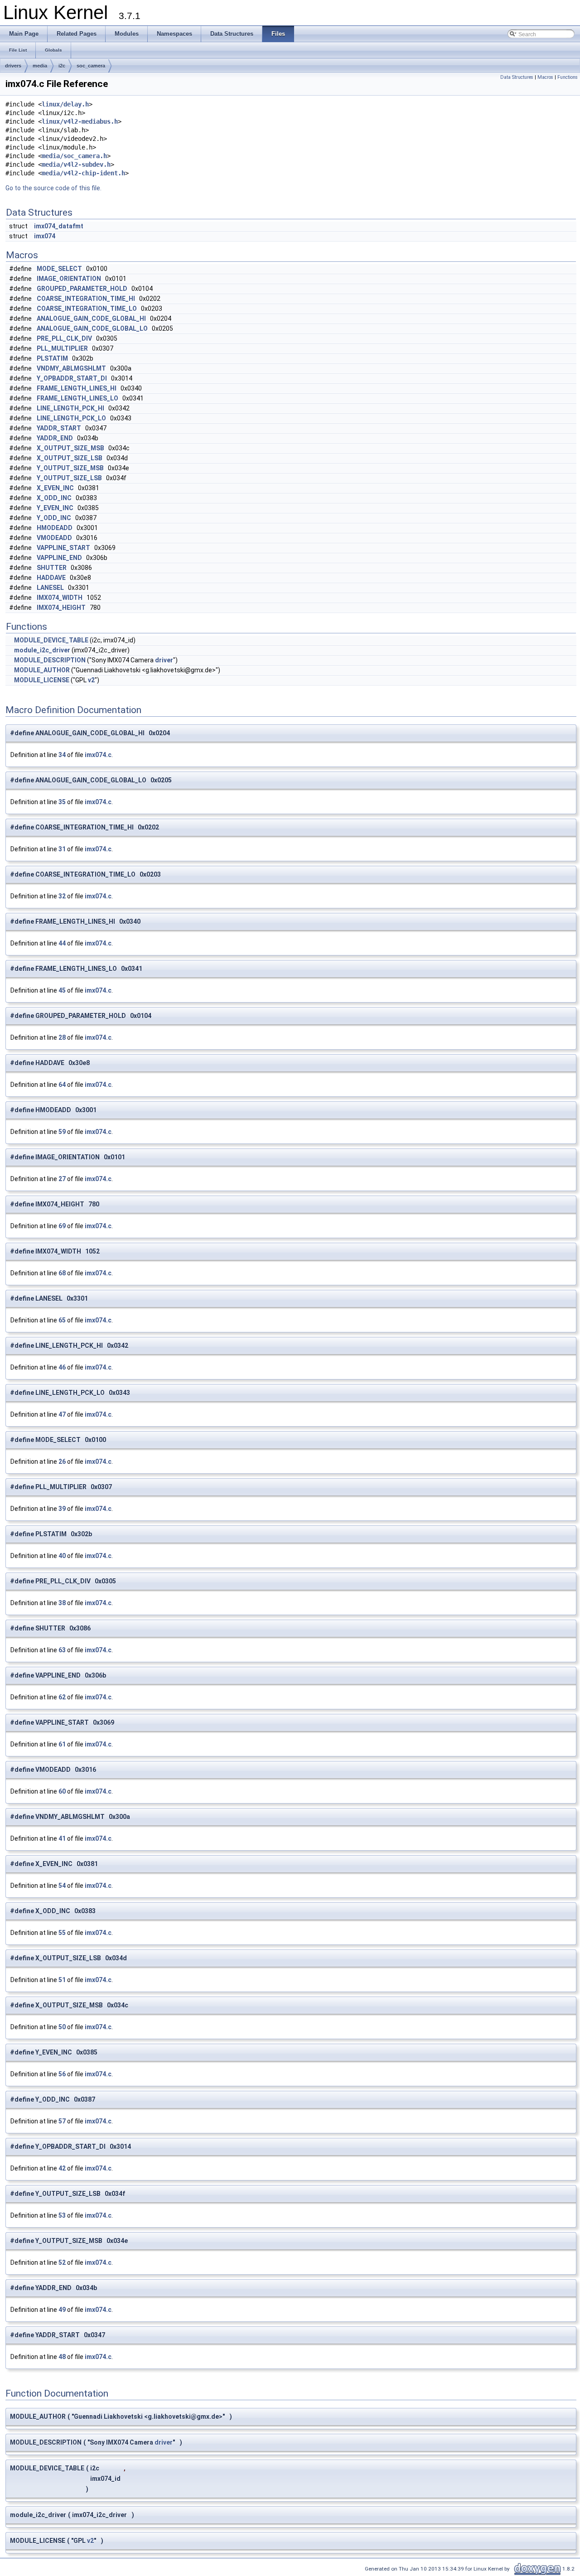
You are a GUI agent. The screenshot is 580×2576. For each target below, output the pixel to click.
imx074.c (98, 755)
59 (62, 1132)
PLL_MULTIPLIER (62, 348)
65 (62, 1320)
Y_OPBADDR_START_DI (72, 378)
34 (62, 755)
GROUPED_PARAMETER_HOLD (82, 289)
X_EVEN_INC (55, 488)
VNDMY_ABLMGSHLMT (71, 368)
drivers (13, 66)
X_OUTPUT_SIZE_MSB (70, 448)
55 (62, 1933)
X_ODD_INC (54, 498)
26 (62, 1462)
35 (62, 802)
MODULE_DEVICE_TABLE (51, 640)
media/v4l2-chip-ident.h (83, 173)
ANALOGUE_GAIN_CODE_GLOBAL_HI (91, 318)
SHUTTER (52, 568)
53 (62, 2215)
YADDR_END (55, 438)
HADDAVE (51, 578)
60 (62, 1791)
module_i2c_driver (42, 650)
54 (62, 1886)
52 (62, 2262)
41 (62, 1838)
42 (62, 2168)
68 (62, 1273)
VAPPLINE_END (59, 558)
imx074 (45, 236)
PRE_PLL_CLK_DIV (64, 338)
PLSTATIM (52, 358)
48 (62, 2357)
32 (62, 896)
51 (62, 1980)
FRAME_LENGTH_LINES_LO (77, 398)
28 (62, 1037)
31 (62, 849)
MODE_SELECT (59, 269)
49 (62, 2310)
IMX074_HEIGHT (61, 608)
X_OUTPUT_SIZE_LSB (70, 458)
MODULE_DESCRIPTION (50, 660)
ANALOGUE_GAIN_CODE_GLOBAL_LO (92, 328)
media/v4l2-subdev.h (76, 164)
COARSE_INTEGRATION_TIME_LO (87, 309)
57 (62, 2121)
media (40, 66)
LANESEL (50, 588)
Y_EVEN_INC (55, 508)
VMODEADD (54, 538)
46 (62, 1367)
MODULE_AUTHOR (42, 670)
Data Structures (517, 77)
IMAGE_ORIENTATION (69, 279)
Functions (568, 77)
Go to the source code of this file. (53, 188)
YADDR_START (59, 428)
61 (62, 1744)
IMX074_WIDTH (60, 598)
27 (62, 1179)
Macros (545, 77)
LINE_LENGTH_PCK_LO (71, 418)
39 (62, 1509)
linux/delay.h (65, 104)
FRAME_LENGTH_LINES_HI (77, 388)
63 (62, 1650)
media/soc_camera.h (74, 156)
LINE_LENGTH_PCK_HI (70, 408)
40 (62, 1556)
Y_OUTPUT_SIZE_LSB (69, 478)
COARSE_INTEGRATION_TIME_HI (86, 299)
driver (164, 660)
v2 (91, 680)
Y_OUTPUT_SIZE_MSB (70, 468)
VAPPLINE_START (63, 548)
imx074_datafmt (59, 226)
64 (62, 1085)
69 (62, 1226)
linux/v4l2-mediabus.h (80, 121)
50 (62, 2027)
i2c (62, 66)
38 (62, 1603)
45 (62, 990)
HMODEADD (55, 528)
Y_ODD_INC (54, 518)
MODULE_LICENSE (42, 680)
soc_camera (91, 66)
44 (62, 943)
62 (62, 1697)
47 (62, 1414)
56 (62, 2074)
